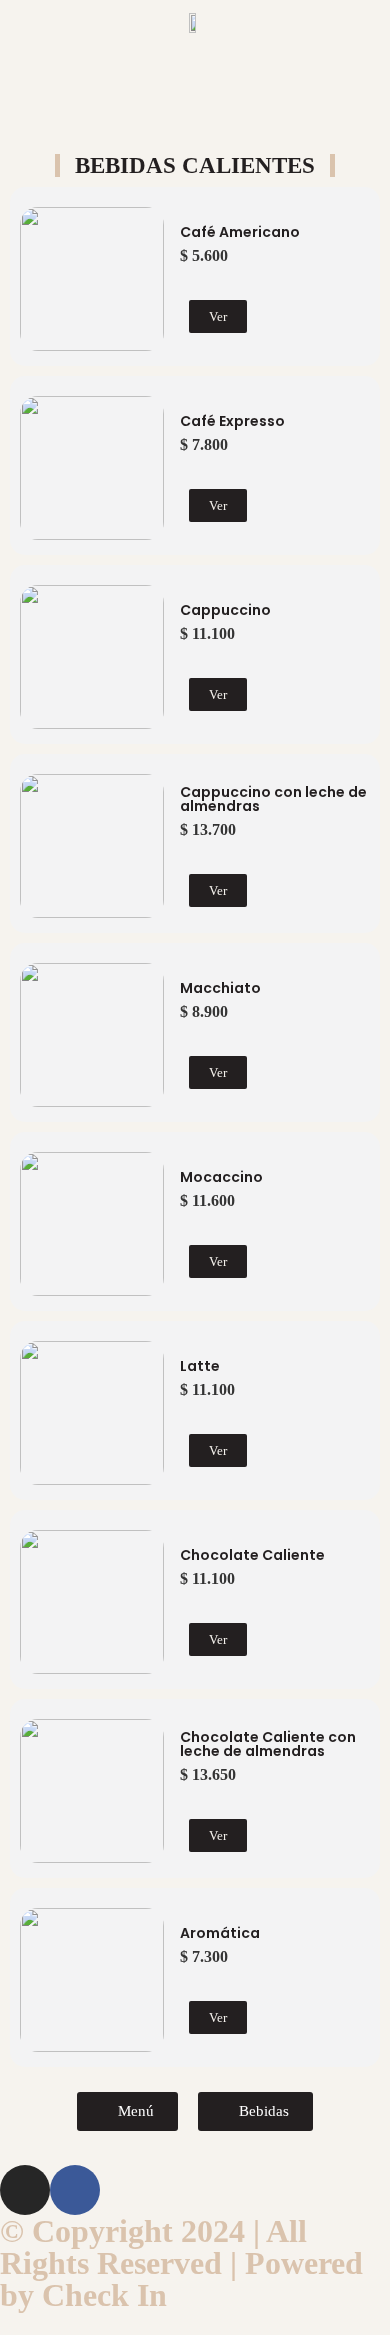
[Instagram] (25, 2190)
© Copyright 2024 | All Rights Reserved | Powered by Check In (181, 2263)
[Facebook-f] (75, 2190)
